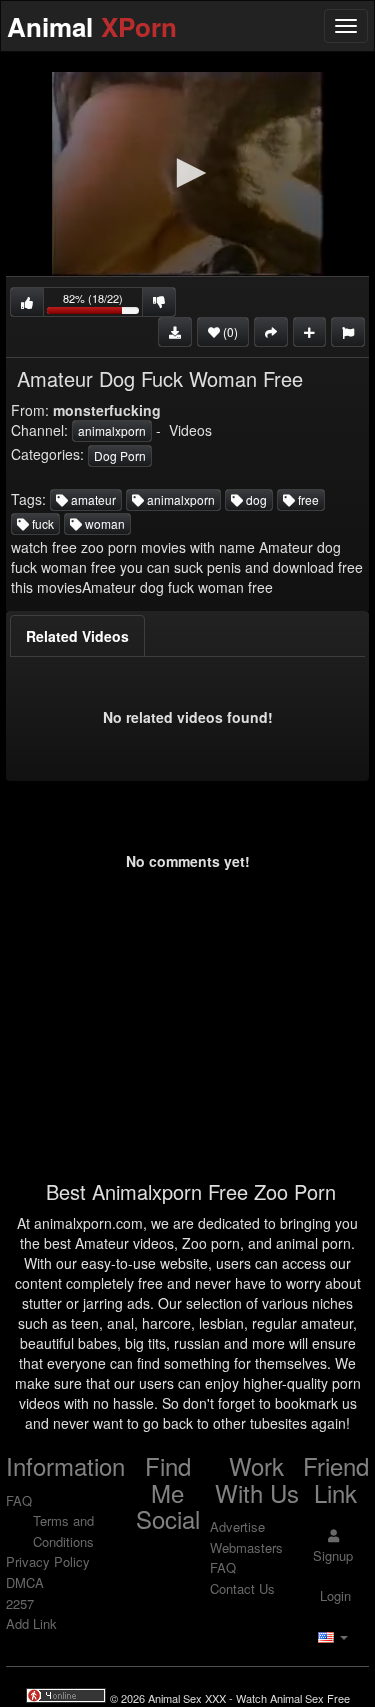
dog (255, 499)
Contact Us (242, 1588)
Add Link (31, 1623)
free (307, 499)
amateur (92, 499)
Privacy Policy (48, 1561)
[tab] (77, 636)
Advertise (237, 1526)
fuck (41, 523)
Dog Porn (120, 455)
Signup (333, 1555)
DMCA (25, 1582)
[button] (188, 173)
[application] (187, 174)
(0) (229, 331)
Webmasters (246, 1547)
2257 (20, 1603)
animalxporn (112, 430)
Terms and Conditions (63, 1531)
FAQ (19, 1500)
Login (333, 1595)
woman (103, 523)
